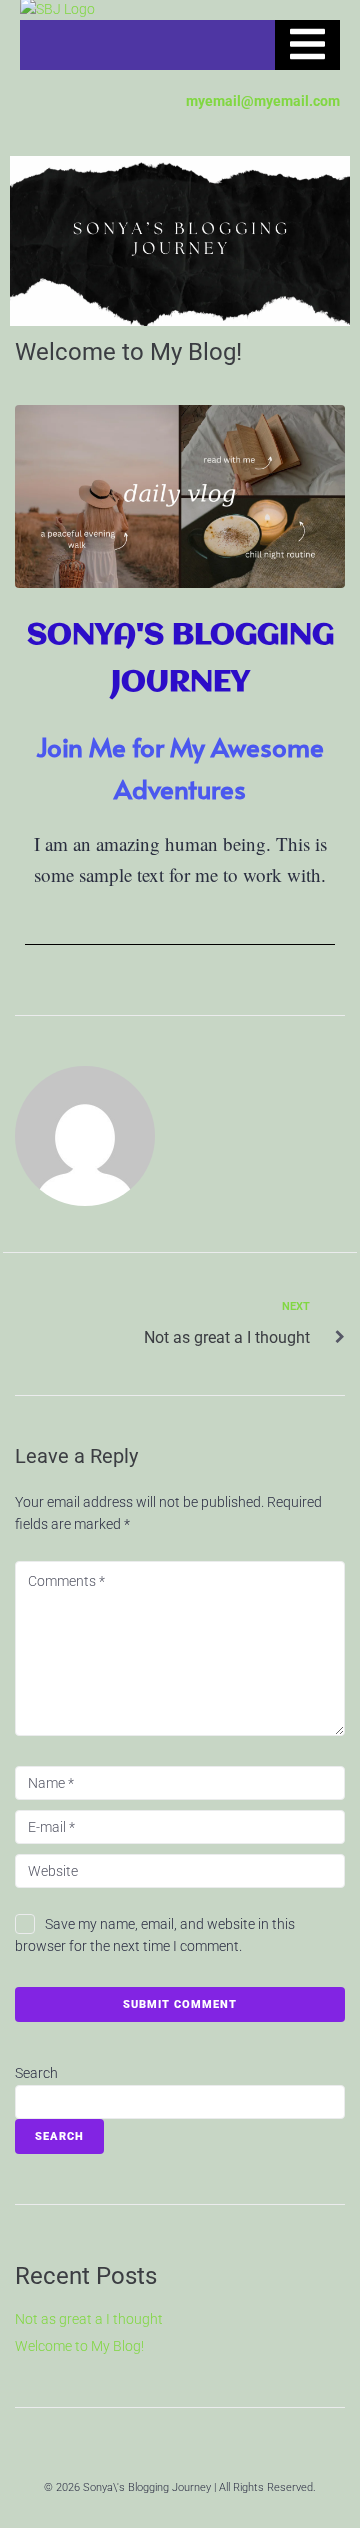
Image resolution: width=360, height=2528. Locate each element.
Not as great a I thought (89, 2319)
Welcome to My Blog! (79, 2346)
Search (36, 2073)
